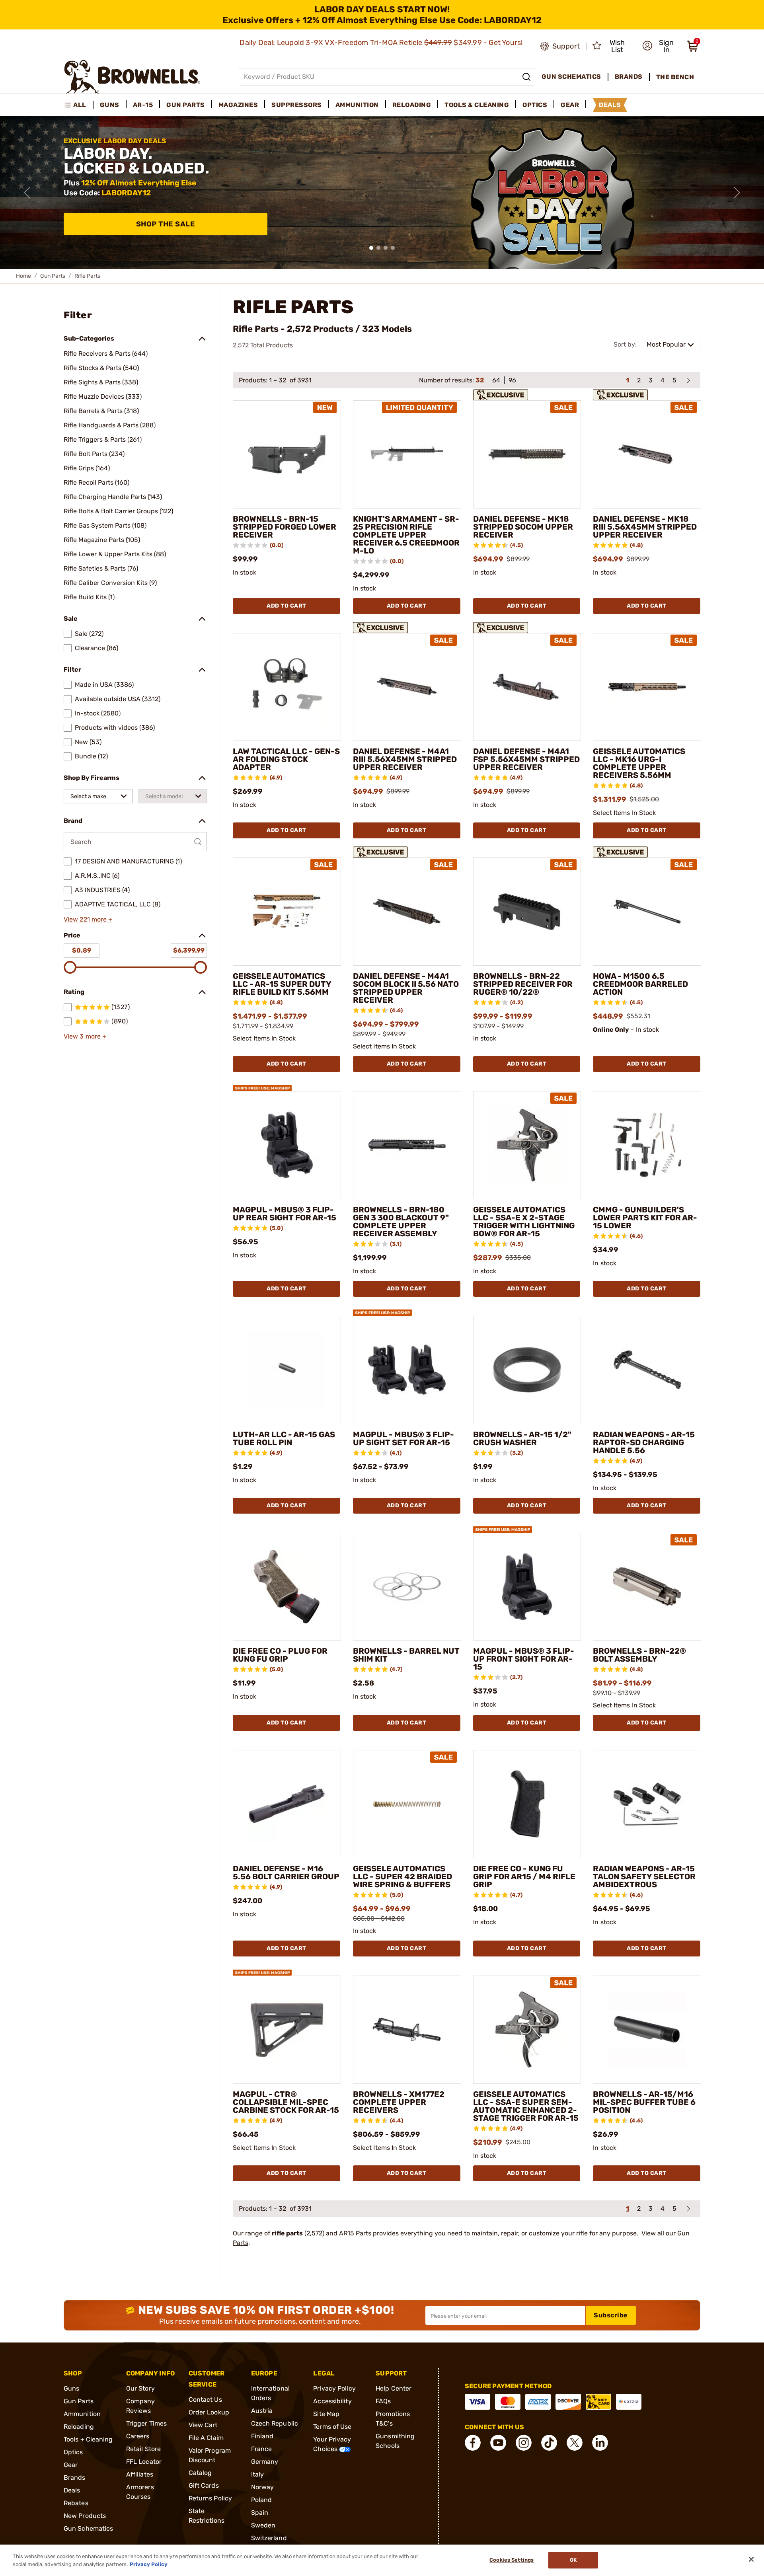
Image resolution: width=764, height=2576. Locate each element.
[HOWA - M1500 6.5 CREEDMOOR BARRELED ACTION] (647, 912)
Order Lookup (209, 2412)
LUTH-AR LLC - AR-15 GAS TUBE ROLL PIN (284, 1438)
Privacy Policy (334, 2388)
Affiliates (140, 2474)
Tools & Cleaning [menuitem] (477, 105)
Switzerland (269, 2538)
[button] (659, 46)
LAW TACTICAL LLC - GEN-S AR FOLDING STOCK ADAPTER (286, 759)
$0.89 (82, 950)
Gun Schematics (88, 2528)
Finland (262, 2436)
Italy (258, 2474)
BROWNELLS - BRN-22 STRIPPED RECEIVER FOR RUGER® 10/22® (523, 984)
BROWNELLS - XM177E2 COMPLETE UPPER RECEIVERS (399, 2102)
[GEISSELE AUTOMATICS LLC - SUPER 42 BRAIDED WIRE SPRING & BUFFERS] (407, 1804)
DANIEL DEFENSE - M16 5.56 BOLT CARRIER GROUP (286, 1873)
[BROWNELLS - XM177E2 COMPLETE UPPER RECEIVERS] (407, 2030)
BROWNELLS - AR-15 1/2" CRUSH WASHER (522, 1438)
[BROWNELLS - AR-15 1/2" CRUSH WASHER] (527, 1370)
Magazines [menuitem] (238, 105)
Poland (262, 2500)
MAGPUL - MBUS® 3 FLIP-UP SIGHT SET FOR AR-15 (403, 1438)
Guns (71, 2388)
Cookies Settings (512, 2560)
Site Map (326, 2414)
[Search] (526, 77)
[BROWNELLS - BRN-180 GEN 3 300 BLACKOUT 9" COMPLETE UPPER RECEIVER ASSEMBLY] (407, 1145)
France (262, 2449)
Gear (71, 2465)
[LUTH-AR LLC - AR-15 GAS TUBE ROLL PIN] (287, 1370)
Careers (138, 2436)
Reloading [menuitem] (412, 105)
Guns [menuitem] (110, 105)
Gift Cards (204, 2485)
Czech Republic (275, 2423)
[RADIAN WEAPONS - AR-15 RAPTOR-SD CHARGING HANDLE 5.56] (647, 1370)
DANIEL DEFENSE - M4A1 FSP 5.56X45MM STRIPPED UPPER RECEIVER (526, 759)
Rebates (76, 2503)
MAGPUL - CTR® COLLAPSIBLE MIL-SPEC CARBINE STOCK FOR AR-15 (286, 2102)
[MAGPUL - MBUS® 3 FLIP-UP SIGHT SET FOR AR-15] (407, 1370)
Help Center (394, 2388)
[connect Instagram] (524, 2443)
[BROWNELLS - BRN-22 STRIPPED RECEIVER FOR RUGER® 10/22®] (527, 912)
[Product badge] (503, 394)
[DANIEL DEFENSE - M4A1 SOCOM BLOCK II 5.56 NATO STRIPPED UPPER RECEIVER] (407, 912)
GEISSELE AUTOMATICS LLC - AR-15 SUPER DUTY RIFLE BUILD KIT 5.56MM (282, 984)
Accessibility (332, 2401)
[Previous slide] (27, 193)
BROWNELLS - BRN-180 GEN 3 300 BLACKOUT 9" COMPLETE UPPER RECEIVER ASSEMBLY (401, 1222)
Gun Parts (53, 276)
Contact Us (205, 2400)
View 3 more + (85, 1036)
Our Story (140, 2388)
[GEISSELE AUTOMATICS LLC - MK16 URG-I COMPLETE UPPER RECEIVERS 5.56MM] (647, 687)
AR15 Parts (355, 2233)
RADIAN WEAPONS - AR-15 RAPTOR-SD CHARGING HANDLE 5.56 (644, 1442)
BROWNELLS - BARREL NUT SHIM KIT (406, 1655)
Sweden (263, 2525)
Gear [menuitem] (570, 105)
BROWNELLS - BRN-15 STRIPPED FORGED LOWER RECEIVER (285, 527)
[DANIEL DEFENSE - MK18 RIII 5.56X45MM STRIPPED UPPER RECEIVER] (647, 454)
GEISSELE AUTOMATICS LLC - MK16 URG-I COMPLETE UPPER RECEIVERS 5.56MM (639, 763)
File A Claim (206, 2438)
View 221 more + (88, 919)
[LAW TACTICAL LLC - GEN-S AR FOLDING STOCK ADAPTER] (287, 687)
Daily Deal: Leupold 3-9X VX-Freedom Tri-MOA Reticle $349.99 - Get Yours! (382, 43)
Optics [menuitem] (535, 105)
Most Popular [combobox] (666, 344)
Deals (72, 2490)
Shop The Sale (166, 224)
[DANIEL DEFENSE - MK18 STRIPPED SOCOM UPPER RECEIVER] (527, 454)
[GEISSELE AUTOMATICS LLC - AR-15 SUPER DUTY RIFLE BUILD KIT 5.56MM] (287, 912)
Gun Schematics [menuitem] (571, 77)
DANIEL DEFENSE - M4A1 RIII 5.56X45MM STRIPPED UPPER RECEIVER (405, 759)
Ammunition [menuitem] (357, 105)
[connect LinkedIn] (600, 2443)
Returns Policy (210, 2498)
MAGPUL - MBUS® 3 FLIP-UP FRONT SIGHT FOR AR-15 (524, 1659)
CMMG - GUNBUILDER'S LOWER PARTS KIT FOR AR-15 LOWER (645, 1218)
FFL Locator (144, 2462)
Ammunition (82, 2414)
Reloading (79, 2427)
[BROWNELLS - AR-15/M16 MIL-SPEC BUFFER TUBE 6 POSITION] (647, 2030)
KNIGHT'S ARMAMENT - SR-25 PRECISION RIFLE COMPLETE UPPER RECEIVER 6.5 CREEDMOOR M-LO (406, 535)
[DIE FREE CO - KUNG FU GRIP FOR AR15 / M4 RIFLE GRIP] (527, 1804)
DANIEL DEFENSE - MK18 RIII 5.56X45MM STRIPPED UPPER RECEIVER (645, 527)
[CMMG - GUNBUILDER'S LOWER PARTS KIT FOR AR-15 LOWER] (647, 1145)
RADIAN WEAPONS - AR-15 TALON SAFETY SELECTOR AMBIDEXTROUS (644, 1876)
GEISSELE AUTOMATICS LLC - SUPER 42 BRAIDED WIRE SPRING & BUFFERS (402, 1876)
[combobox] (98, 796)
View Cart (203, 2425)
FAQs (383, 2401)
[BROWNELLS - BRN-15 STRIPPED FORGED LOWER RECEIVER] (287, 454)
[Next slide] (737, 193)
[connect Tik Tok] (549, 2443)
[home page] (132, 77)
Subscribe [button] (611, 2315)
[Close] (751, 2559)
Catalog (200, 2473)
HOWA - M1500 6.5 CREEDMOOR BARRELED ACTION (640, 984)
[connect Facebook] (473, 2443)
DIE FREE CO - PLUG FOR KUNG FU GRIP (280, 1655)
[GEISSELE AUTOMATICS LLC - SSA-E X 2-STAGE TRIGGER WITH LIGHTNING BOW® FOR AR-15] (527, 1145)
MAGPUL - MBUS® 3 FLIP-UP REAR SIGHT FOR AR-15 (285, 1214)
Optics (73, 2452)
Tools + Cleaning (88, 2439)
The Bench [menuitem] (675, 77)
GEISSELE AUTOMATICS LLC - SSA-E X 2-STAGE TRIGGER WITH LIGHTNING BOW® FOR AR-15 (524, 1222)
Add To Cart (286, 606)
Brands (75, 2478)
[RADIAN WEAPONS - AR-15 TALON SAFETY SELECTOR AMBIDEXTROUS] (647, 1804)
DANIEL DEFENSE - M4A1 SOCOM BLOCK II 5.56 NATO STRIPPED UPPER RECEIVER (406, 988)
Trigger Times (146, 2423)
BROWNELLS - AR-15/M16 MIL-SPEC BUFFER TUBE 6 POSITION (644, 2102)
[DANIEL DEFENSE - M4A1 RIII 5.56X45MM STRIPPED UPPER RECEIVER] (407, 687)
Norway (263, 2487)
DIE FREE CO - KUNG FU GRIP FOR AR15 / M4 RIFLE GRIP (524, 1876)
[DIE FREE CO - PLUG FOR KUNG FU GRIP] (287, 1587)
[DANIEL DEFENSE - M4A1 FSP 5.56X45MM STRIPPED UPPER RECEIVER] (527, 687)
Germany (265, 2462)
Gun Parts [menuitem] (186, 105)
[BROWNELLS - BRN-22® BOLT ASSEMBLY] (647, 1587)
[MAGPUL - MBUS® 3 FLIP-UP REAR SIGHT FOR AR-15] (287, 1145)
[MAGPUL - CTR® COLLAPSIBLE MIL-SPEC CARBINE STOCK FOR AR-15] (287, 2030)
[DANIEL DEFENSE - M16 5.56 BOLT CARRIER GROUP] (287, 1804)
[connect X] (575, 2443)
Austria (262, 2411)
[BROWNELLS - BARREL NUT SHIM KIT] (407, 1587)
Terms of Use (332, 2427)
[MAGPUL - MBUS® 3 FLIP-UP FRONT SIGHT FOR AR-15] (527, 1587)
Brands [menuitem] (629, 77)
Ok (573, 2560)
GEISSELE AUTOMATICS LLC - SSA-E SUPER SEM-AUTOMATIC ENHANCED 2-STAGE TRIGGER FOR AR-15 (526, 2106)
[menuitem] (79, 105)
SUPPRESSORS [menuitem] (297, 105)
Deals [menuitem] (610, 105)
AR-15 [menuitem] (143, 105)
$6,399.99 (189, 950)
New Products (85, 2516)
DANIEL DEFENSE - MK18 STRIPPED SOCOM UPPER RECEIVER (523, 527)
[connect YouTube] (498, 2443)
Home (23, 276)
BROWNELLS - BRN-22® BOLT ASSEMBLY (639, 1655)
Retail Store (143, 2449)
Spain (260, 2513)
